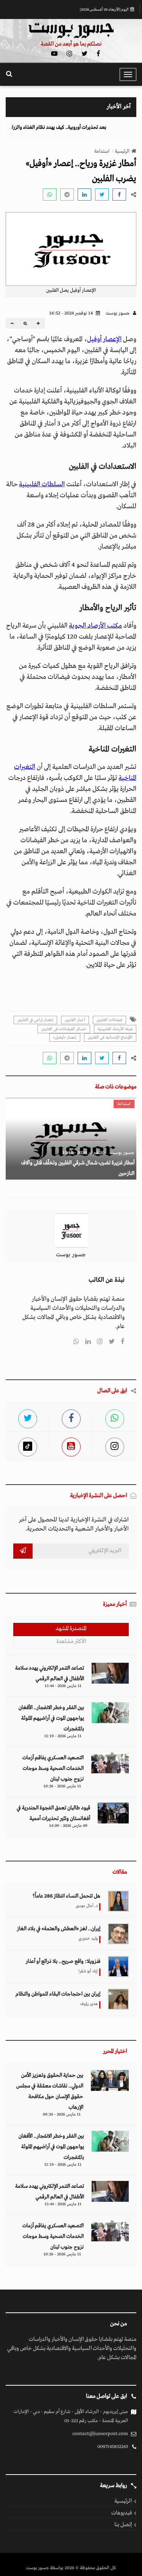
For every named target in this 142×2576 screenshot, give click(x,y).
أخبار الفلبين (75, 1020)
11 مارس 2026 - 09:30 (62, 2114)
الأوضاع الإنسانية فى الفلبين (110, 1037)
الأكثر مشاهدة (71, 1641)
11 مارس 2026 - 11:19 (63, 1736)
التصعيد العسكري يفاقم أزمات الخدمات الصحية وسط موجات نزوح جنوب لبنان (53, 1768)
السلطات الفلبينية (42, 485)
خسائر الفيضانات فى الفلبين (64, 1029)
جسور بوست (118, 313)
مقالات (120, 1872)
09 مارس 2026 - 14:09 (68, 1826)
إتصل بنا (123, 2525)
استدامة (102, 151)
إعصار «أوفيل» (65, 1037)
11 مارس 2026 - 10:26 (62, 1786)
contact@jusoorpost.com (100, 2434)
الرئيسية (122, 151)
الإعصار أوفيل (104, 339)
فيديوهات (122, 2513)
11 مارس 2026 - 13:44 (63, 1686)
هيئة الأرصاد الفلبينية (115, 1029)
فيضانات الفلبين (109, 1020)
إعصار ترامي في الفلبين (35, 1020)
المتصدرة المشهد (71, 1629)
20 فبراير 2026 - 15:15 (83, 1153)
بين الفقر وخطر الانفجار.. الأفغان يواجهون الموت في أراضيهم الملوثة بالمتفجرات (51, 1718)
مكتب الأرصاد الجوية (95, 626)
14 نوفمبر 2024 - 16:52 (72, 313)
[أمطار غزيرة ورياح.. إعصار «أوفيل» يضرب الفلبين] (119, 195)
